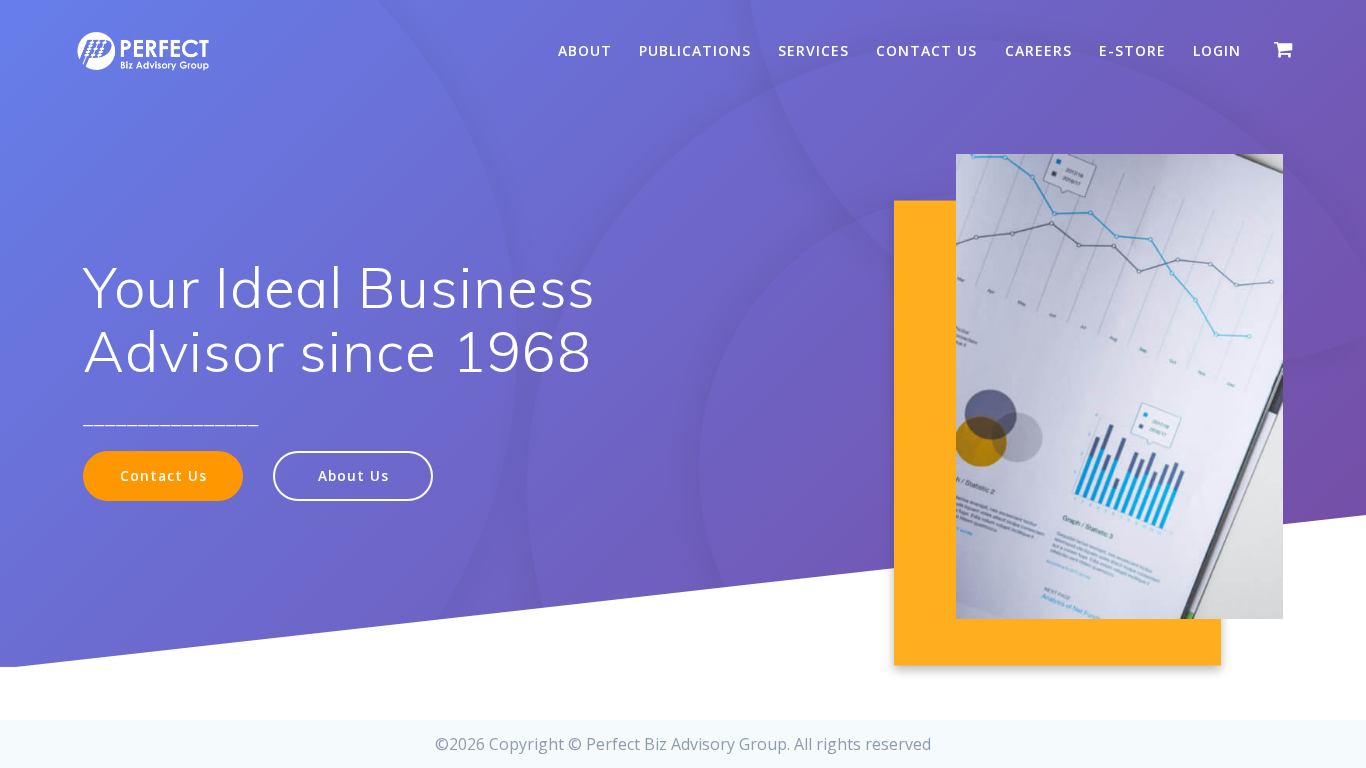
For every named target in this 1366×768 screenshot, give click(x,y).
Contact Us (926, 50)
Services (813, 50)
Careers (1038, 50)
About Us (353, 475)
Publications (695, 50)
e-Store (1132, 50)
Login (1217, 50)
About (585, 50)
